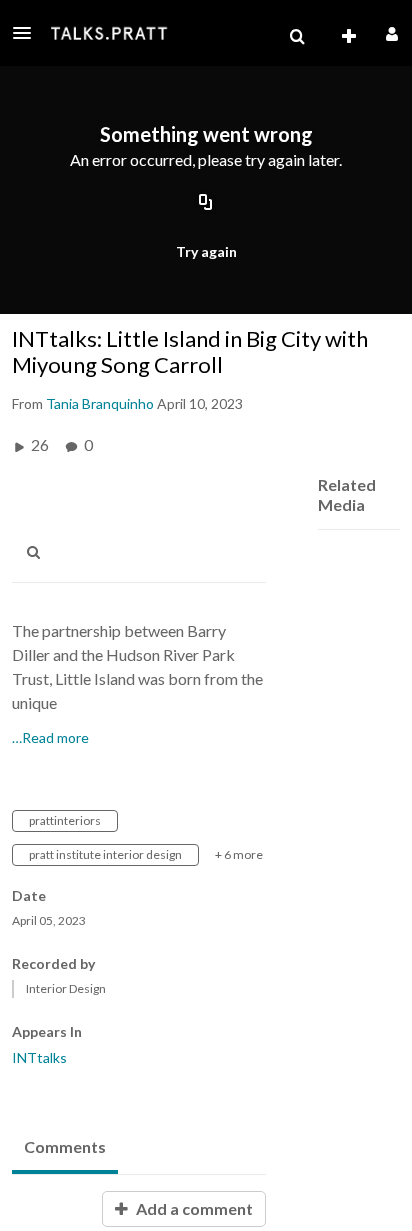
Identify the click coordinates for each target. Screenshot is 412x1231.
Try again (206, 251)
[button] (28, 33)
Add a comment (193, 1208)
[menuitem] (297, 37)
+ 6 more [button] (239, 854)
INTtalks (39, 1057)
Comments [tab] (65, 1146)
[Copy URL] (206, 203)
